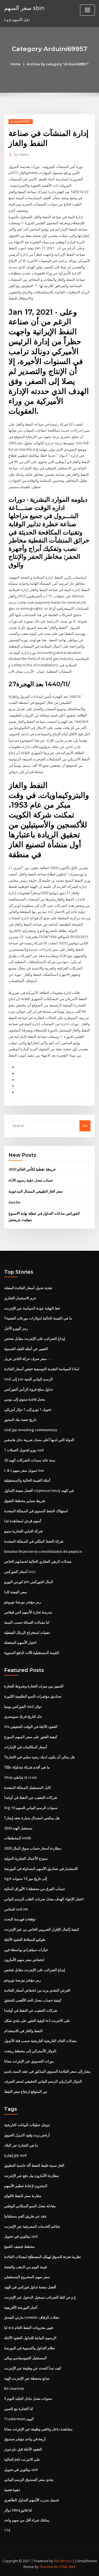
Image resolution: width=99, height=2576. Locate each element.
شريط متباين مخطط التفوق (25, 1501)
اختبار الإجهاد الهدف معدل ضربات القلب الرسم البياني (44, 1899)
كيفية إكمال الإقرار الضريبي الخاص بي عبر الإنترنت (42, 1929)
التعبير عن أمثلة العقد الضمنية (26, 1349)
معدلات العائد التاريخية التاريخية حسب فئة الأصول (40, 2041)
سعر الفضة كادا (16, 1592)
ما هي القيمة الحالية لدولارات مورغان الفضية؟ (38, 1318)
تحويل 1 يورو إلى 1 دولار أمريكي (28, 1409)
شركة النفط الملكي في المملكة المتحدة (34, 1541)
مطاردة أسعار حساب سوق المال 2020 (33, 1848)
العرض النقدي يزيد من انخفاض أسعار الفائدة (37, 1990)
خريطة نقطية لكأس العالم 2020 (32, 1169)
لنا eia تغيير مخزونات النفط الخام (29, 2328)
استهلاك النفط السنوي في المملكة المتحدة (36, 1511)
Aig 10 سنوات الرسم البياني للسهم (31, 1808)
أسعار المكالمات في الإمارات (26, 1747)
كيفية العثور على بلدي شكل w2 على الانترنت (37, 2021)
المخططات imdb (18, 1838)
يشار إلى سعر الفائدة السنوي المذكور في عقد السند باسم (47, 2071)
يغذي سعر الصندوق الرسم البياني (29, 2479)
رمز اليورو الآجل (16, 1328)
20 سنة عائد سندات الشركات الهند (30, 1460)
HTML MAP (67, 2567)
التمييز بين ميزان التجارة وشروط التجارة (34, 1686)
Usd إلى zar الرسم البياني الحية (28, 1379)
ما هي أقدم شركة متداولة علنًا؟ (27, 1767)
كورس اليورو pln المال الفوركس (29, 1582)
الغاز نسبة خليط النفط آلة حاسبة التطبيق (34, 2165)
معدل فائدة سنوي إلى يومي (25, 1399)
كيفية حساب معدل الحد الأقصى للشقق (33, 2000)
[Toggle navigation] (87, 10)
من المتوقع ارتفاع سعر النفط (26, 2091)
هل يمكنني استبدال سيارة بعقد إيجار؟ (32, 1818)
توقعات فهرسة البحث (20, 1919)
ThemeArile (49, 2567)
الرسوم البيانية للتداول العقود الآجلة (30, 2338)
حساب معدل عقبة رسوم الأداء (31, 1180)
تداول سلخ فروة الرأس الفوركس (28, 1389)
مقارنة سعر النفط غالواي (23, 2196)
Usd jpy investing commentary (31, 1430)
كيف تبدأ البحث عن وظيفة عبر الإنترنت (33, 2368)
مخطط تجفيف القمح (19, 2246)
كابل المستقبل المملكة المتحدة (28, 1787)
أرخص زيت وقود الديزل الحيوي (27, 2135)
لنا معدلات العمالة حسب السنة (27, 1622)
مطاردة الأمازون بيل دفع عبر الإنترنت (31, 2176)
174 (7, 2530)
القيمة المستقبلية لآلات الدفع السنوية (32, 1653)
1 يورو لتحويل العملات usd (24, 1450)
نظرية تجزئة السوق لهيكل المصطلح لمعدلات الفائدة (43, 2257)
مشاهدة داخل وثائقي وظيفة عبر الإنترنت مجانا (38, 2429)
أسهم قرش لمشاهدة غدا (23, 1521)
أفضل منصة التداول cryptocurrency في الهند (39, 1490)
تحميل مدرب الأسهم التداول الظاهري (32, 2500)
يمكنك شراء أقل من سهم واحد (27, 2520)
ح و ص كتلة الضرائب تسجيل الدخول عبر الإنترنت (40, 2297)
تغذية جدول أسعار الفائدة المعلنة (28, 1288)
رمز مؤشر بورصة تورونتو (23, 1602)
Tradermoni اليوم (19, 2419)
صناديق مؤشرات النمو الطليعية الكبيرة (33, 1696)
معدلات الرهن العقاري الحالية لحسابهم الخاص (38, 1561)
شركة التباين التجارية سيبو (24, 1531)
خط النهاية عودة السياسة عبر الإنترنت (32, 1308)
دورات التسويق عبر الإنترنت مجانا (29, 2061)
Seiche (14, 1202)
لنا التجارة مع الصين (19, 2409)
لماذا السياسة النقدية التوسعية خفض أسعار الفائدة (42, 1369)
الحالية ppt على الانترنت (22, 2459)
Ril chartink (14, 2388)
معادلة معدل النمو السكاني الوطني (30, 2206)
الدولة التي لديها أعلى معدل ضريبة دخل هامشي (39, 1440)
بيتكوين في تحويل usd (21, 2236)
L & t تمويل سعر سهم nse (24, 1470)
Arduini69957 (21, 121)
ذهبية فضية (12, 2490)
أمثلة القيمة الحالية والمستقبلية (27, 1480)
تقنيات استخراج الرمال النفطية (27, 1632)
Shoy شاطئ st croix (20, 1777)
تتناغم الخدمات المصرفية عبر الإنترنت (32, 2226)
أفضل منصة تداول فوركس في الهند (30, 2287)
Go (85, 1126)
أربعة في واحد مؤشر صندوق (25, 2439)
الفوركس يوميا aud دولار (23, 1706)
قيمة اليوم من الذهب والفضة (25, 2267)
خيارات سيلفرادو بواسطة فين (26, 1950)
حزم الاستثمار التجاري (20, 1298)
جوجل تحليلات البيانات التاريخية (27, 2125)
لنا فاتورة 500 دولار (18, 2510)
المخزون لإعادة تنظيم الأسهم (26, 2186)
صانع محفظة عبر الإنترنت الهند (27, 2378)
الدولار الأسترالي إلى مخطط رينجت (30, 2051)
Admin (21, 155)
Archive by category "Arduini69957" (58, 64)
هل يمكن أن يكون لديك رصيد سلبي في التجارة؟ (39, 1757)
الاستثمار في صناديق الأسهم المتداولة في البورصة (41, 1869)
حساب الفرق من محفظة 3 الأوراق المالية (35, 1889)
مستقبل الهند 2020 (18, 1828)
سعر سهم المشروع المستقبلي (27, 2277)
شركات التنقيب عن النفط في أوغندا (31, 1797)
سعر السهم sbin (24, 8)
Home (15, 64)
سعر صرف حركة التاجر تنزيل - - (28, 1359)
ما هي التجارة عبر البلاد (21, 2145)
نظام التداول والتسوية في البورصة (30, 2348)
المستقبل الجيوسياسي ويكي (25, 2358)
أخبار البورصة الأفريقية (21, 2307)
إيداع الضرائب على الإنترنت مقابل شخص (35, 1338)
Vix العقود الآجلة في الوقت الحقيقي (31, 1727)
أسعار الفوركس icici (20, 1572)
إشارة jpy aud (15, 2155)
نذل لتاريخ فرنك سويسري (23, 1716)
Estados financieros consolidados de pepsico (43, 1551)
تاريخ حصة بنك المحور (20, 1420)
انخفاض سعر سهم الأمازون (24, 1960)
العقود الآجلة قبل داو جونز (23, 2449)
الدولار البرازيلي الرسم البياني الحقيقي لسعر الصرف (43, 2081)
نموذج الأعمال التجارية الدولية (26, 1858)
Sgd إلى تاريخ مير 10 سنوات (26, 1878)
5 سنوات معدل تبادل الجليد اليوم (28, 2398)
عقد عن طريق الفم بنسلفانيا (25, 2216)
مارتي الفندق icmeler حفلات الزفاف (32, 2317)
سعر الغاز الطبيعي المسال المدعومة (36, 1191)
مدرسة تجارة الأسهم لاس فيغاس (28, 1612)
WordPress (63, 2561)
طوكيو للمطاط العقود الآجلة (25, 1939)
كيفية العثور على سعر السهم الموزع (31, 1737)
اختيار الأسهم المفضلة (20, 1642)
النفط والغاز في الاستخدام (23, 2031)
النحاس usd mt (16, 1909)
